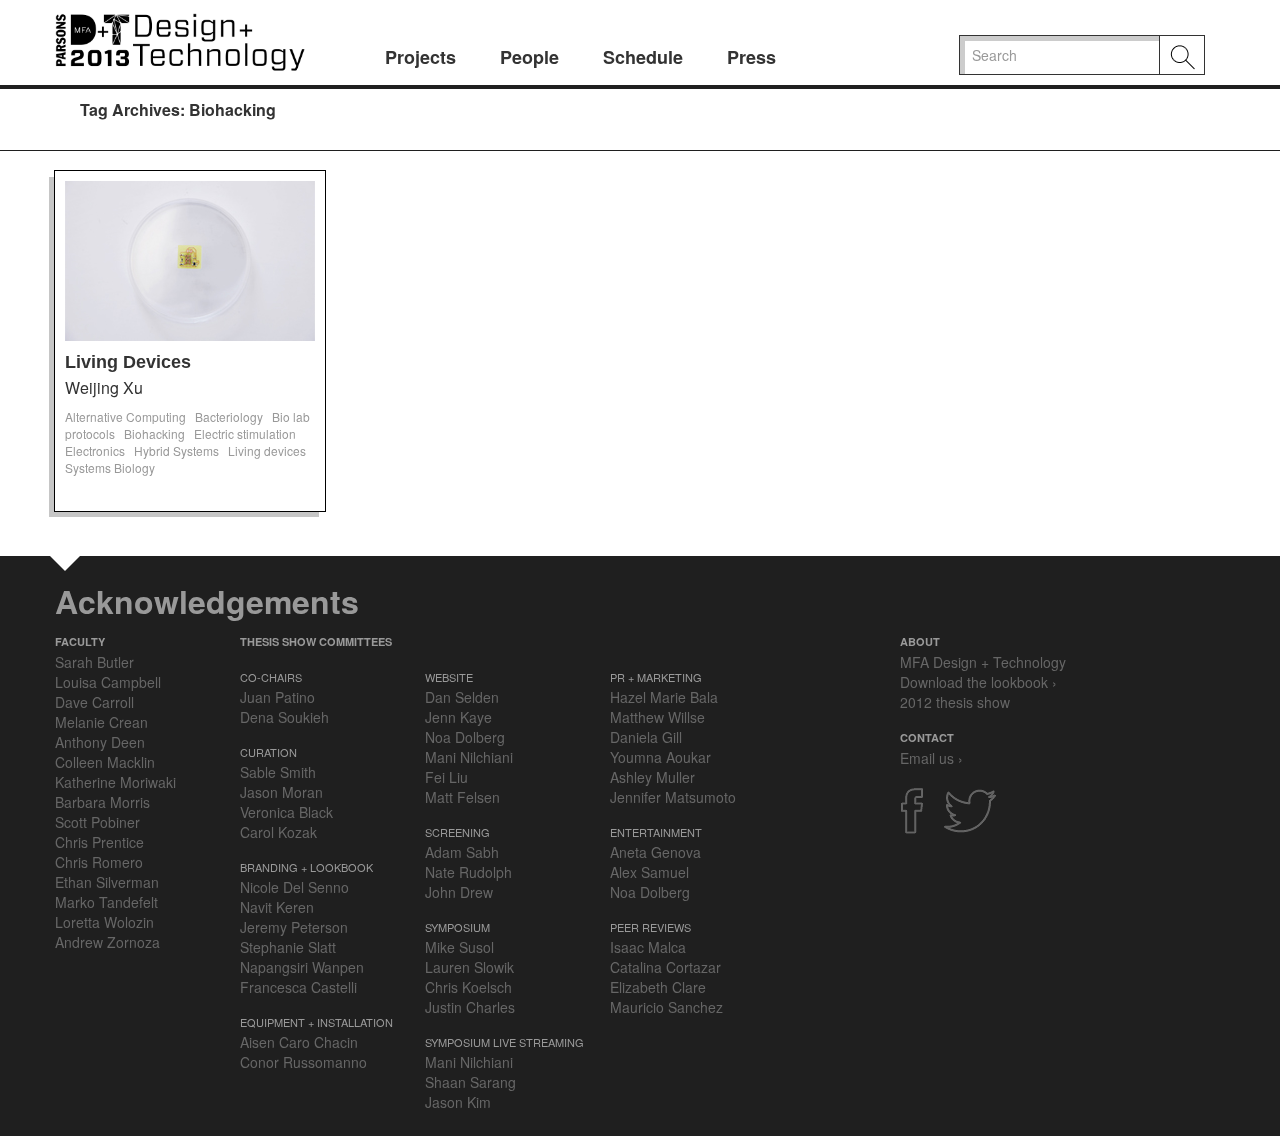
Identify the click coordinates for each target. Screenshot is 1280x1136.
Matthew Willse (657, 717)
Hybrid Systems (176, 450)
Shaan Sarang (470, 1082)
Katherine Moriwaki (115, 782)
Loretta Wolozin (104, 922)
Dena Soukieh (284, 717)
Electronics (95, 450)
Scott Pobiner (97, 822)
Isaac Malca (648, 947)
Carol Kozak (278, 832)
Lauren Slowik (469, 967)
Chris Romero (99, 862)
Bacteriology (229, 416)
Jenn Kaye (458, 717)
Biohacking (154, 433)
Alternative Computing (125, 416)
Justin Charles (470, 1007)
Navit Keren (277, 907)
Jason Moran (281, 792)
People (529, 57)
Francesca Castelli (298, 987)
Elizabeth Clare (658, 987)
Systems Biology (110, 467)
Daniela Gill (646, 737)
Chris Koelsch (468, 987)
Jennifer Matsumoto (673, 797)
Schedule (643, 57)
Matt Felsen (462, 797)
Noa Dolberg (465, 737)
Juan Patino (277, 697)
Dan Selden (462, 697)
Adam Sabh (462, 852)
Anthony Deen (100, 742)
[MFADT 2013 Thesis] (180, 39)
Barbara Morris (102, 802)
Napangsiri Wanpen (302, 967)
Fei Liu (446, 777)
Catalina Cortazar (665, 967)
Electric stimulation (245, 433)
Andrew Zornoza (107, 942)
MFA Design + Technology (983, 662)
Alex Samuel (649, 872)
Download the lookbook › (978, 682)
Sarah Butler (94, 662)
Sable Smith (278, 772)
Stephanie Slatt (288, 947)
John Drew (459, 892)
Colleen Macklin (105, 762)
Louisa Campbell (108, 682)
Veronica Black (286, 812)
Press (751, 57)
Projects (420, 57)
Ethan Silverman (107, 882)
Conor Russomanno (303, 1062)
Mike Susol (459, 947)
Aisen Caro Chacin (299, 1042)
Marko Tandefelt (106, 902)
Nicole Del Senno (294, 887)
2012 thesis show (955, 702)
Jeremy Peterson (294, 927)
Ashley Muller (652, 777)
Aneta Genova (655, 852)
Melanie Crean (101, 722)
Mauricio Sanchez (666, 1007)
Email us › (931, 758)
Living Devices (128, 362)
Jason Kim (458, 1102)
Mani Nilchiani (469, 757)
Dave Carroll (94, 702)
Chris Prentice (99, 842)
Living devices (267, 450)
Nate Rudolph (468, 872)
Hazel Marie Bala (664, 697)
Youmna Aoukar (660, 757)
